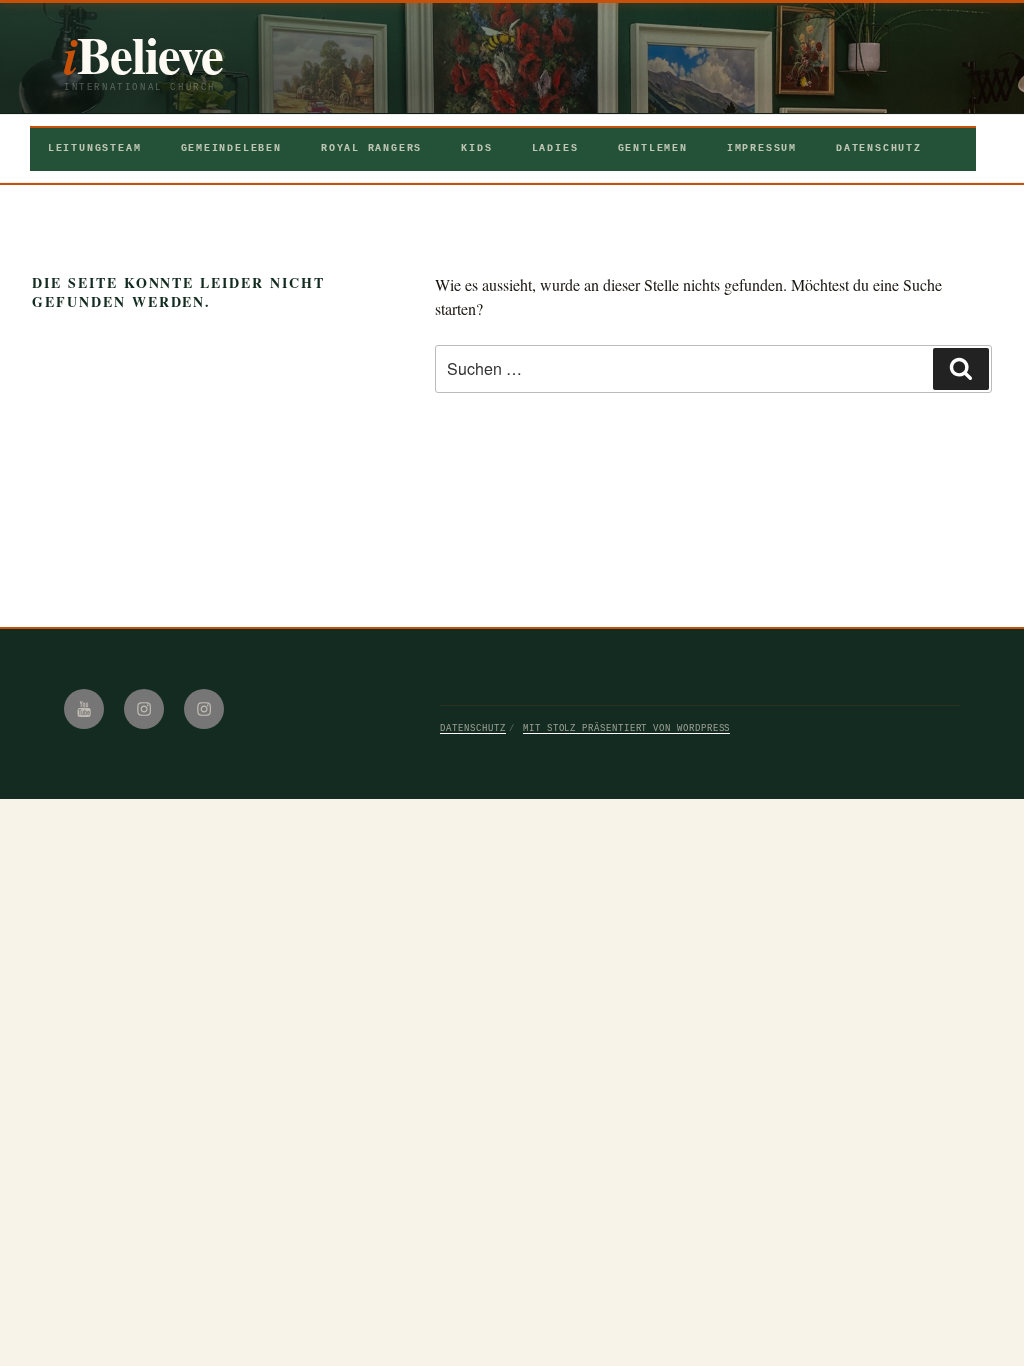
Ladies (555, 148)
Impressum (762, 148)
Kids (476, 148)
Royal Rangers (371, 148)
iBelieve (143, 54)
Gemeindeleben (231, 148)
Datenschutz (879, 148)
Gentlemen (653, 148)
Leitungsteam (94, 148)
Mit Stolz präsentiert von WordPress (626, 728)
